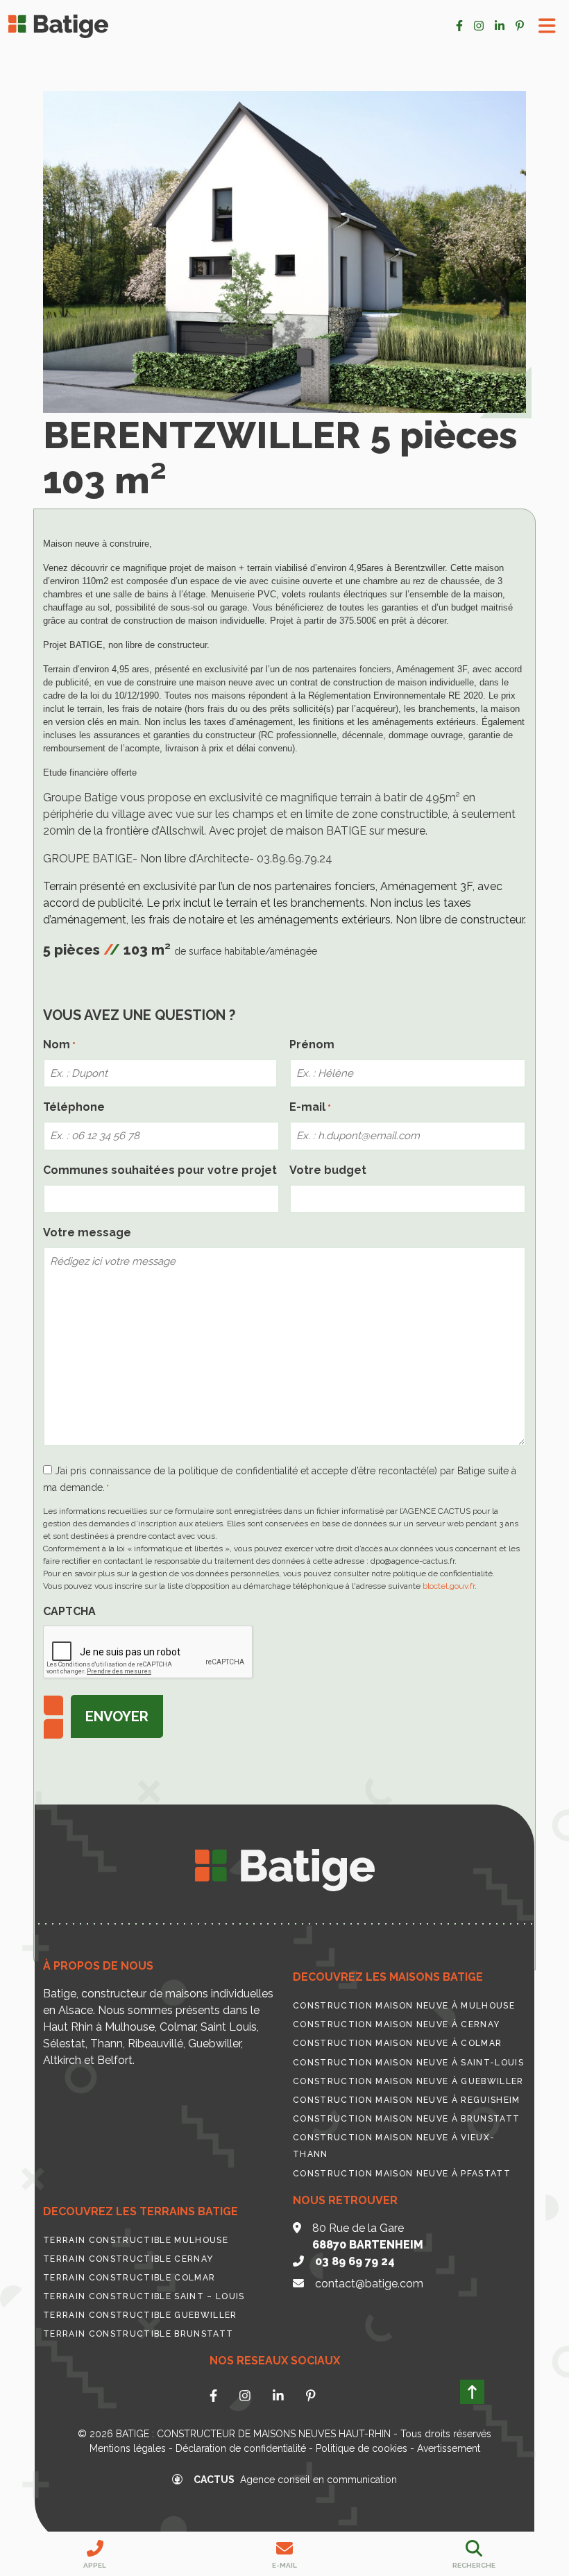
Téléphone (74, 1107)
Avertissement (449, 2448)
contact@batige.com (369, 2284)
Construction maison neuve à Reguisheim (407, 2100)
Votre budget (328, 1170)
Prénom (312, 1044)
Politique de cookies (362, 2448)
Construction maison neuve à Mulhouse (404, 2006)
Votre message (87, 1232)
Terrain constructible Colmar (129, 2278)
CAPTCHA (69, 1611)
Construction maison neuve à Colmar (397, 2043)
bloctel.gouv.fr (449, 1586)
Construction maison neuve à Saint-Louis (408, 2063)
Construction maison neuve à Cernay (396, 2024)
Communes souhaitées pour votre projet (160, 1170)
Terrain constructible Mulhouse (136, 2240)
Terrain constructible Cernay (128, 2259)
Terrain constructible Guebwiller (140, 2315)
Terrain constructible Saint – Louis (144, 2296)
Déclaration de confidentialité (241, 2448)
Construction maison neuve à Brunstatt (406, 2119)
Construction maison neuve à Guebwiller (408, 2081)
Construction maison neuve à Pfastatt (402, 2174)
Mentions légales (128, 2448)
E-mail (310, 1107)
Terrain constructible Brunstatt (138, 2334)
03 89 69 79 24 (355, 2261)
